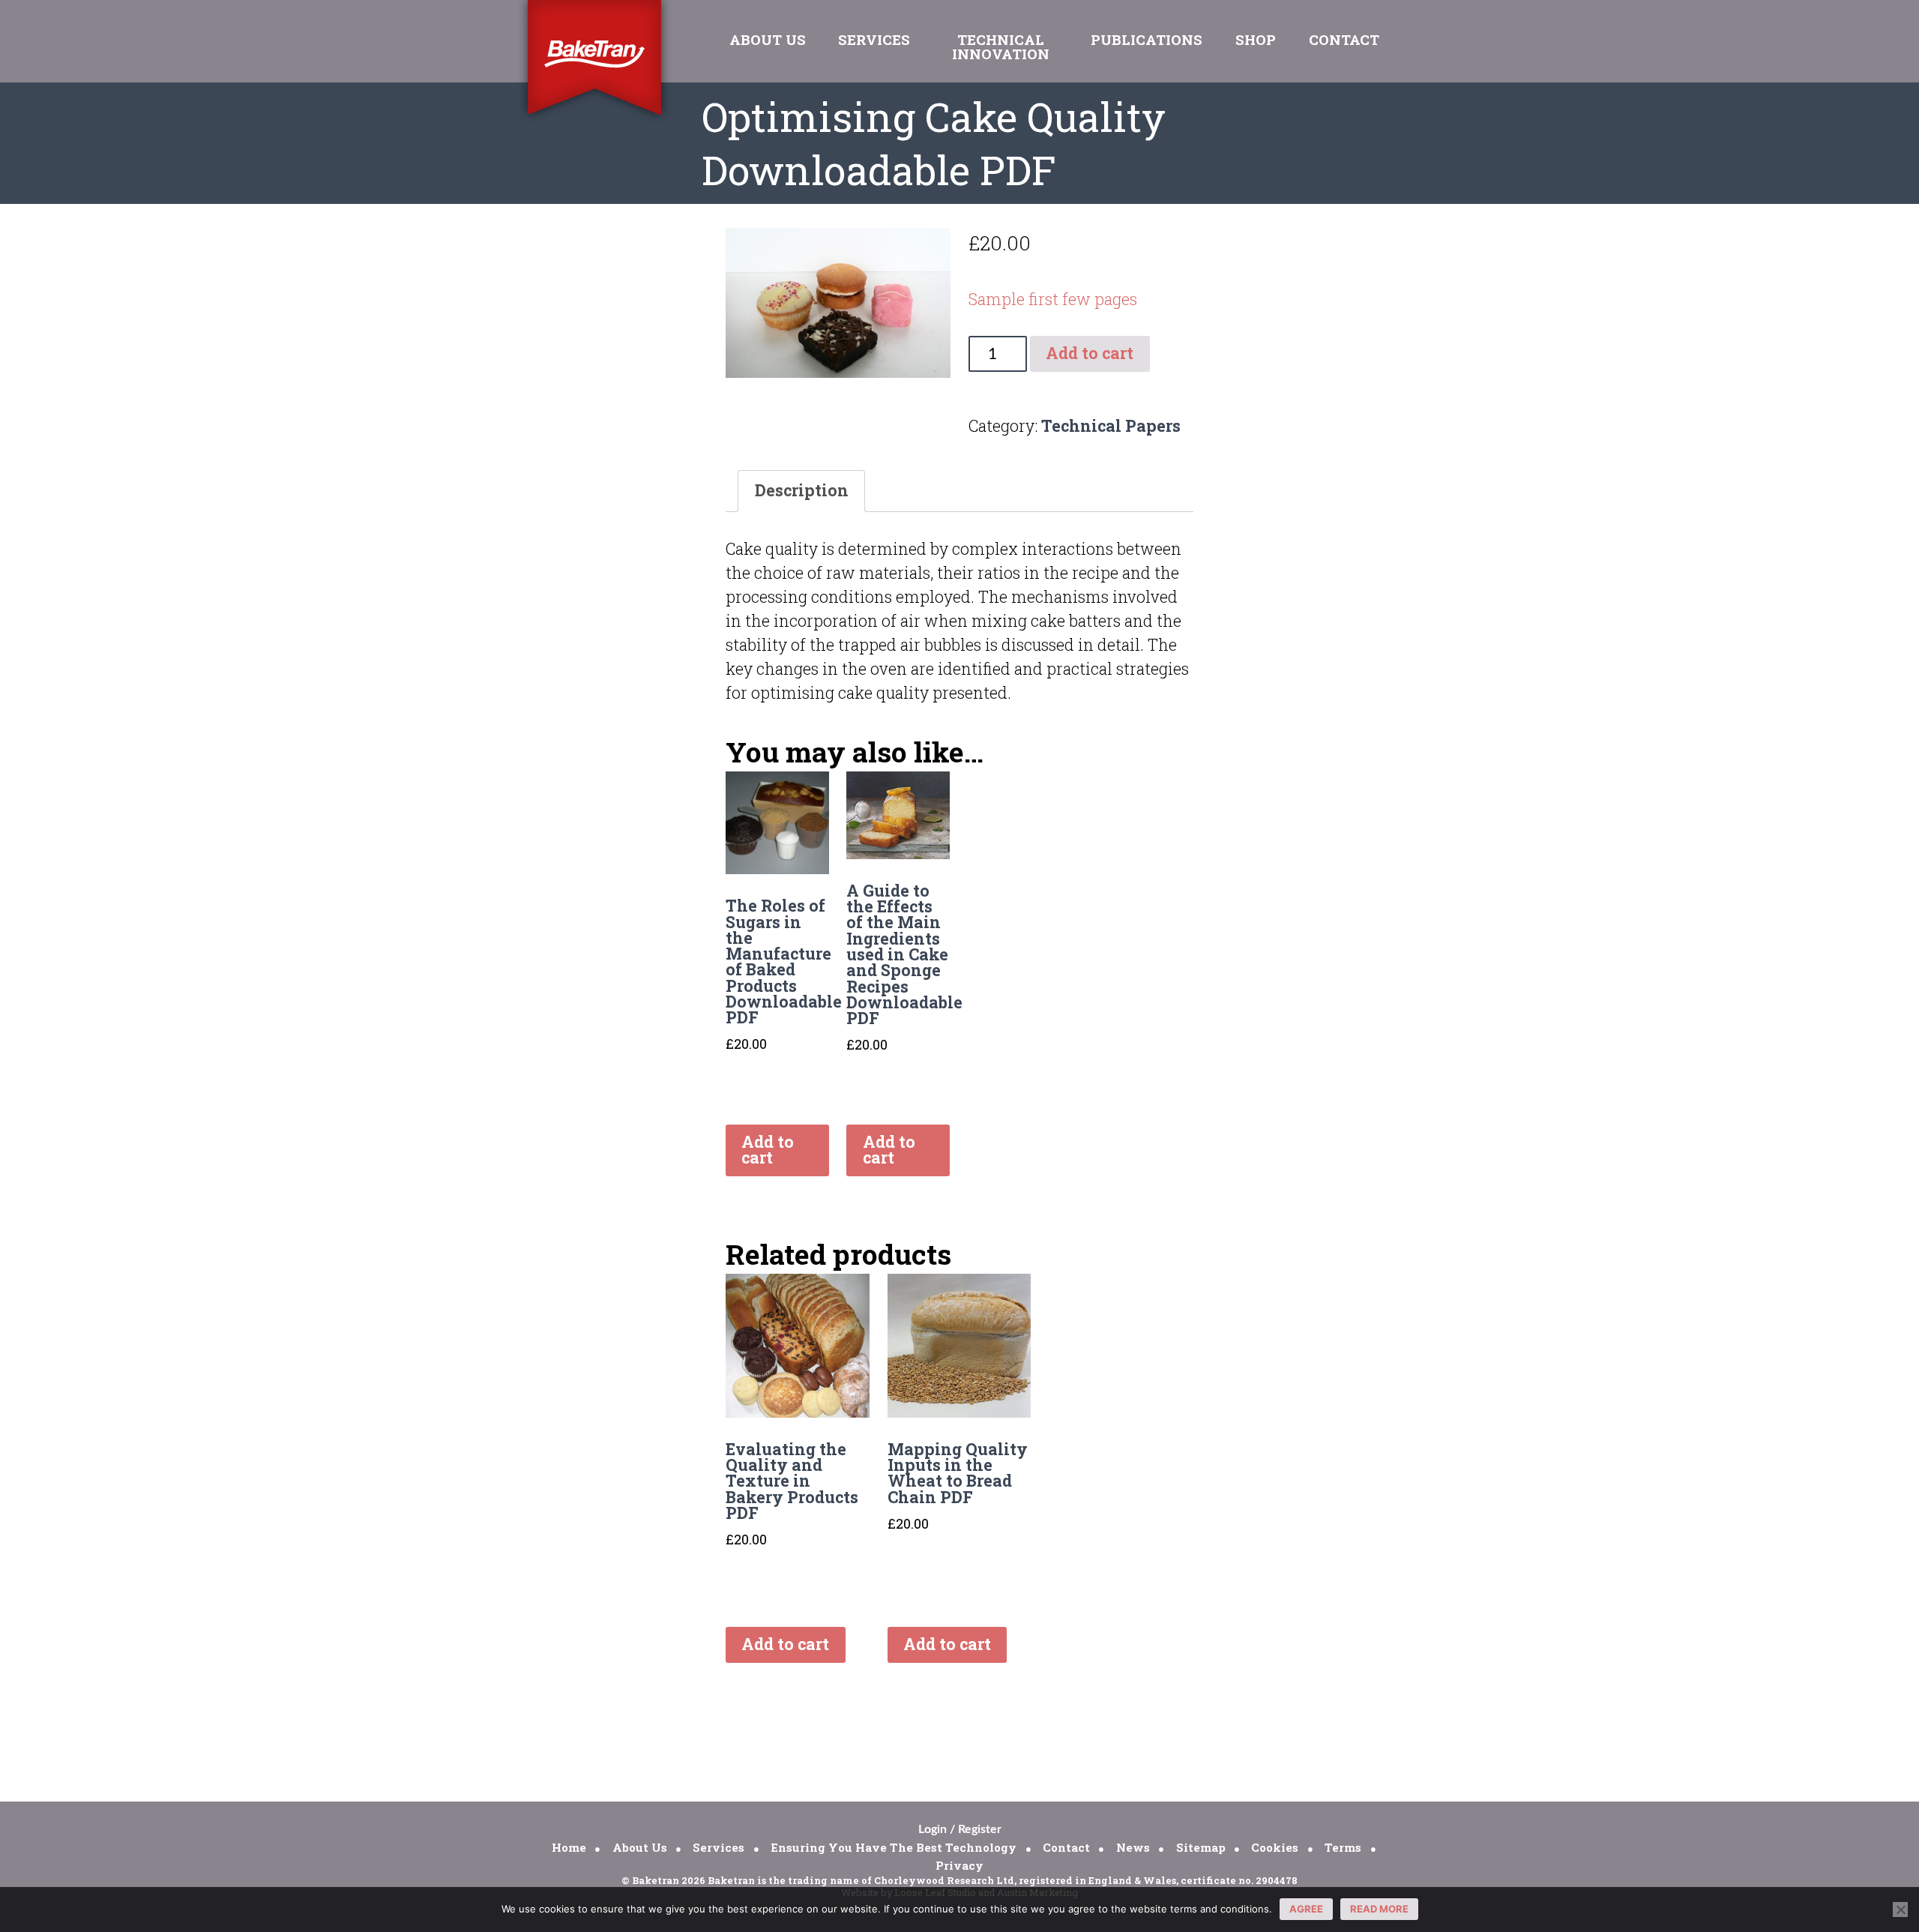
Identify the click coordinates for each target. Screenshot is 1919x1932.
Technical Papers (1111, 426)
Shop (1256, 39)
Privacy (959, 1865)
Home (569, 1847)
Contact (1344, 39)
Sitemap (1201, 1847)
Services (874, 39)
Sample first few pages (1053, 299)
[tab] (801, 491)
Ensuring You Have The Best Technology (894, 1847)
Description (802, 490)
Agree (1306, 1909)
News (1133, 1847)
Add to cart (1090, 353)
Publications (1147, 39)
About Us (768, 39)
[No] (1900, 1910)
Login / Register (960, 1829)
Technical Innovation (1001, 46)
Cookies (1275, 1847)
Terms (1343, 1847)
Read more (1379, 1909)
